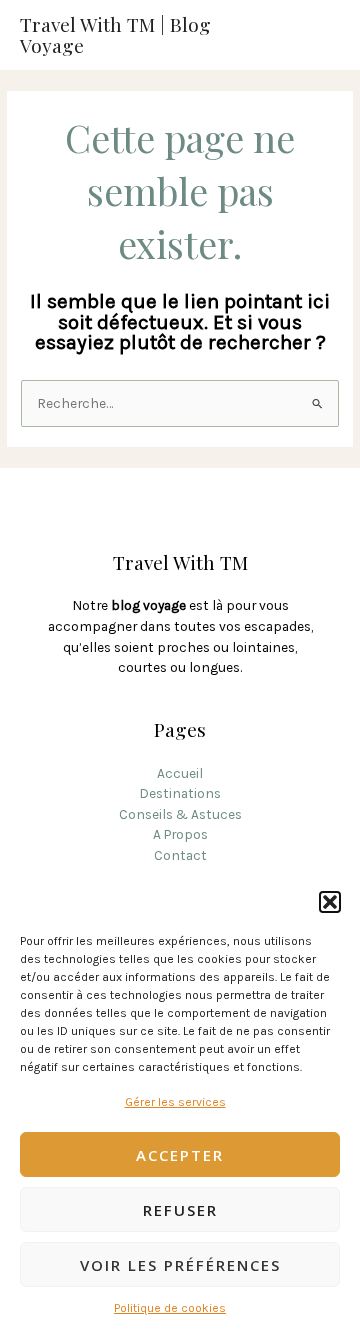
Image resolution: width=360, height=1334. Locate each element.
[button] (330, 902)
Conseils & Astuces (180, 814)
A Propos (180, 834)
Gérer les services (175, 1102)
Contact (180, 855)
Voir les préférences (180, 1265)
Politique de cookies (170, 1308)
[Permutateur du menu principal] (320, 35)
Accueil (180, 773)
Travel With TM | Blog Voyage (115, 34)
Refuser (180, 1210)
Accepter (180, 1155)
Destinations (180, 793)
